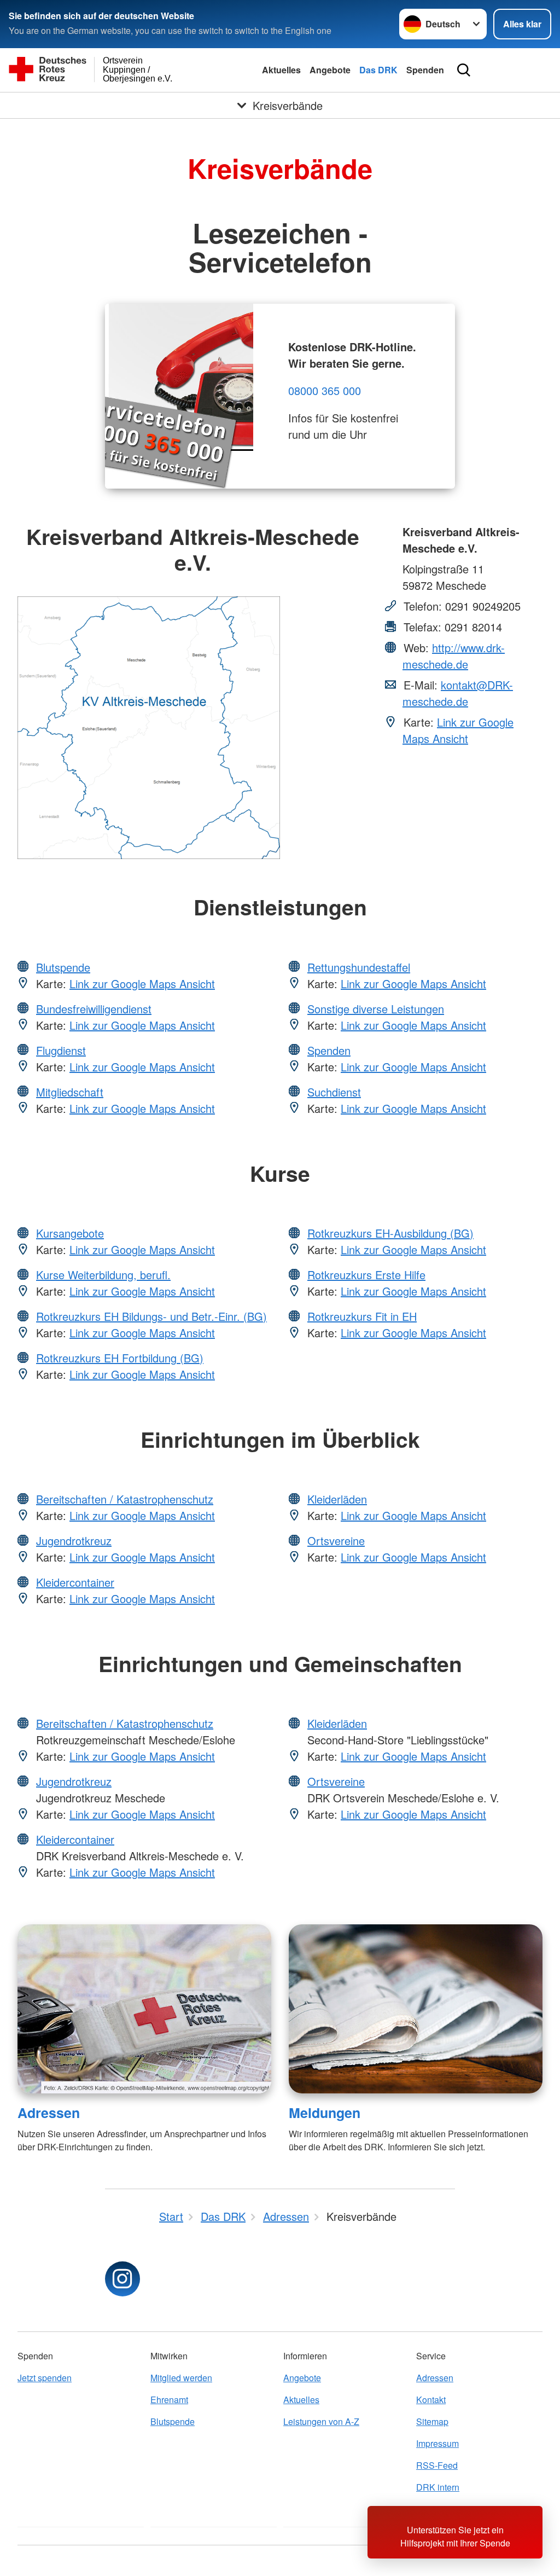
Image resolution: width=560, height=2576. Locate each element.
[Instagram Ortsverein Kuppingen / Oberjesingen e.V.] (122, 2279)
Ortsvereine (336, 1541)
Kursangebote (70, 1233)
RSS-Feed (437, 2465)
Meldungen (325, 2113)
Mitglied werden (181, 2378)
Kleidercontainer (75, 1582)
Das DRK (378, 70)
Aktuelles (281, 70)
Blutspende (63, 967)
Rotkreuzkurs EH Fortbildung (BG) (120, 1358)
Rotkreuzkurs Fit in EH (362, 1316)
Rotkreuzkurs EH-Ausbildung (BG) (390, 1233)
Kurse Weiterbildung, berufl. (103, 1275)
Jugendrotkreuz (74, 1541)
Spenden (425, 70)
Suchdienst (334, 1092)
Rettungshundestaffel (359, 967)
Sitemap (432, 2421)
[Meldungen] (416, 2009)
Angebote (330, 70)
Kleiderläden (337, 1499)
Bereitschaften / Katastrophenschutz (125, 1499)
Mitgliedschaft (70, 1092)
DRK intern (438, 2487)
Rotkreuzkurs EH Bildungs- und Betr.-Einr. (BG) (151, 1316)
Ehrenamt (169, 2400)
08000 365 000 (325, 390)
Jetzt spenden (45, 2378)
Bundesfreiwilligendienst (94, 1009)
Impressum (437, 2443)
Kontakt (431, 2400)
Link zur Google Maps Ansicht (458, 730)
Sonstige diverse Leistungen (376, 1009)
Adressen (49, 2113)
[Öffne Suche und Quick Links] (464, 70)
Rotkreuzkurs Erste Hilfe (366, 1275)
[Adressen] (144, 2009)
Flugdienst (61, 1050)
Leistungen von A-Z (321, 2421)
